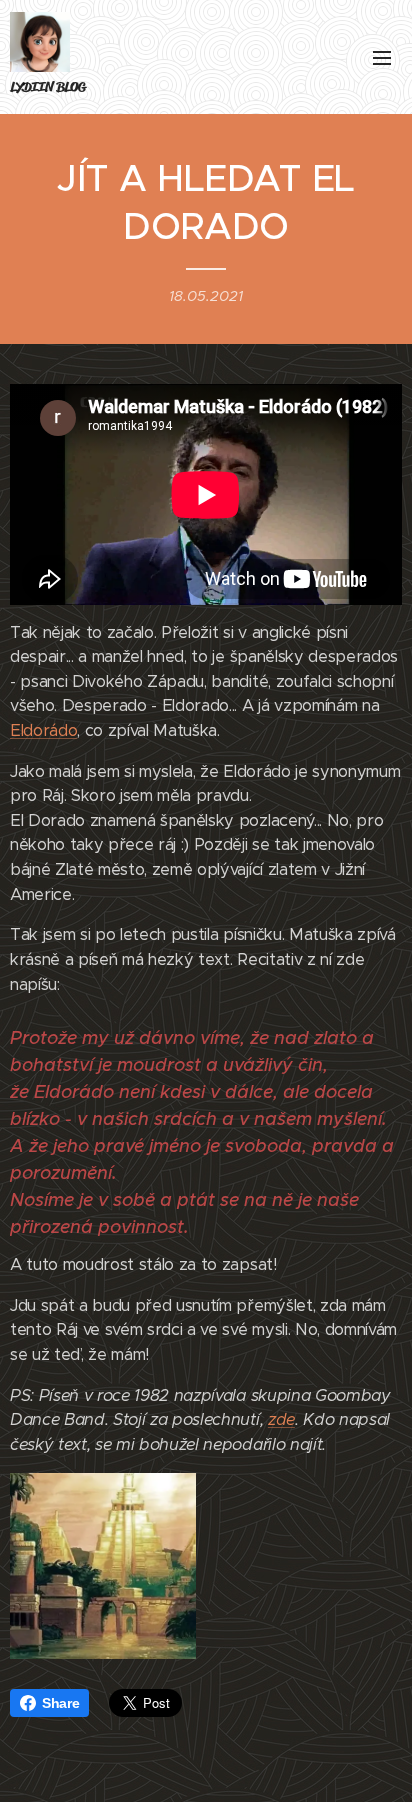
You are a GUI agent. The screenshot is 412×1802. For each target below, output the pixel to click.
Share (60, 1703)
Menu (382, 57)
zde (281, 1419)
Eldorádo (43, 730)
